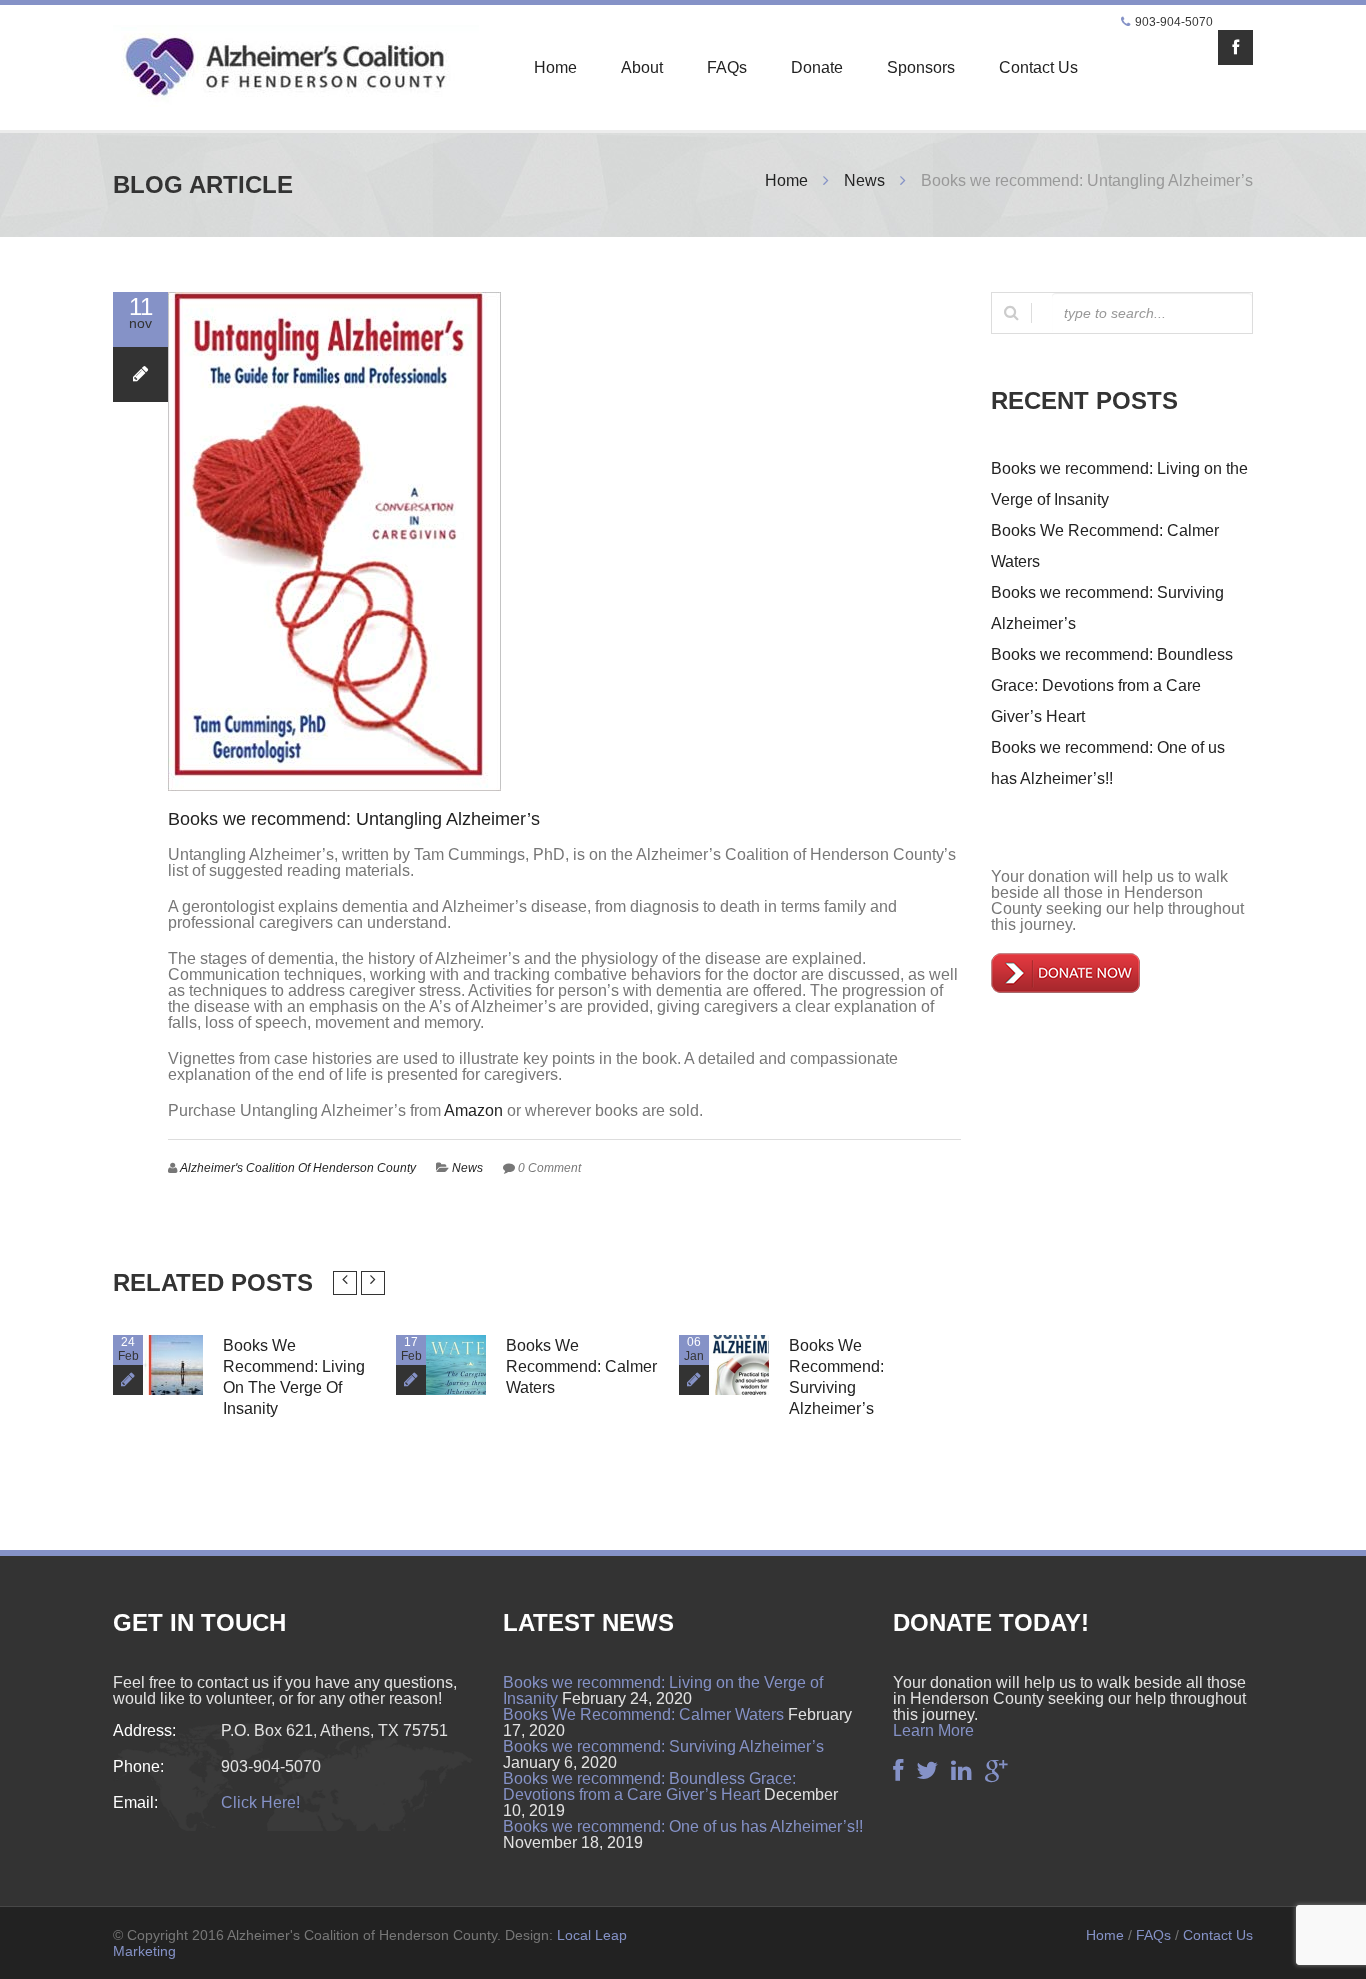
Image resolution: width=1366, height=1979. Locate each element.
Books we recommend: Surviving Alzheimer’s (663, 1746)
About (642, 67)
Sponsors (921, 67)
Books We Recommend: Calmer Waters (581, 1366)
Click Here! (260, 1802)
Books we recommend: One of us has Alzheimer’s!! (683, 1826)
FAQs (727, 67)
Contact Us (1038, 67)
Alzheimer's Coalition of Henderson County (298, 1168)
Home (555, 67)
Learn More (933, 1730)
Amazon (473, 1110)
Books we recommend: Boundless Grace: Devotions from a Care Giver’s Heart (1112, 685)
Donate (817, 67)
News (864, 180)
